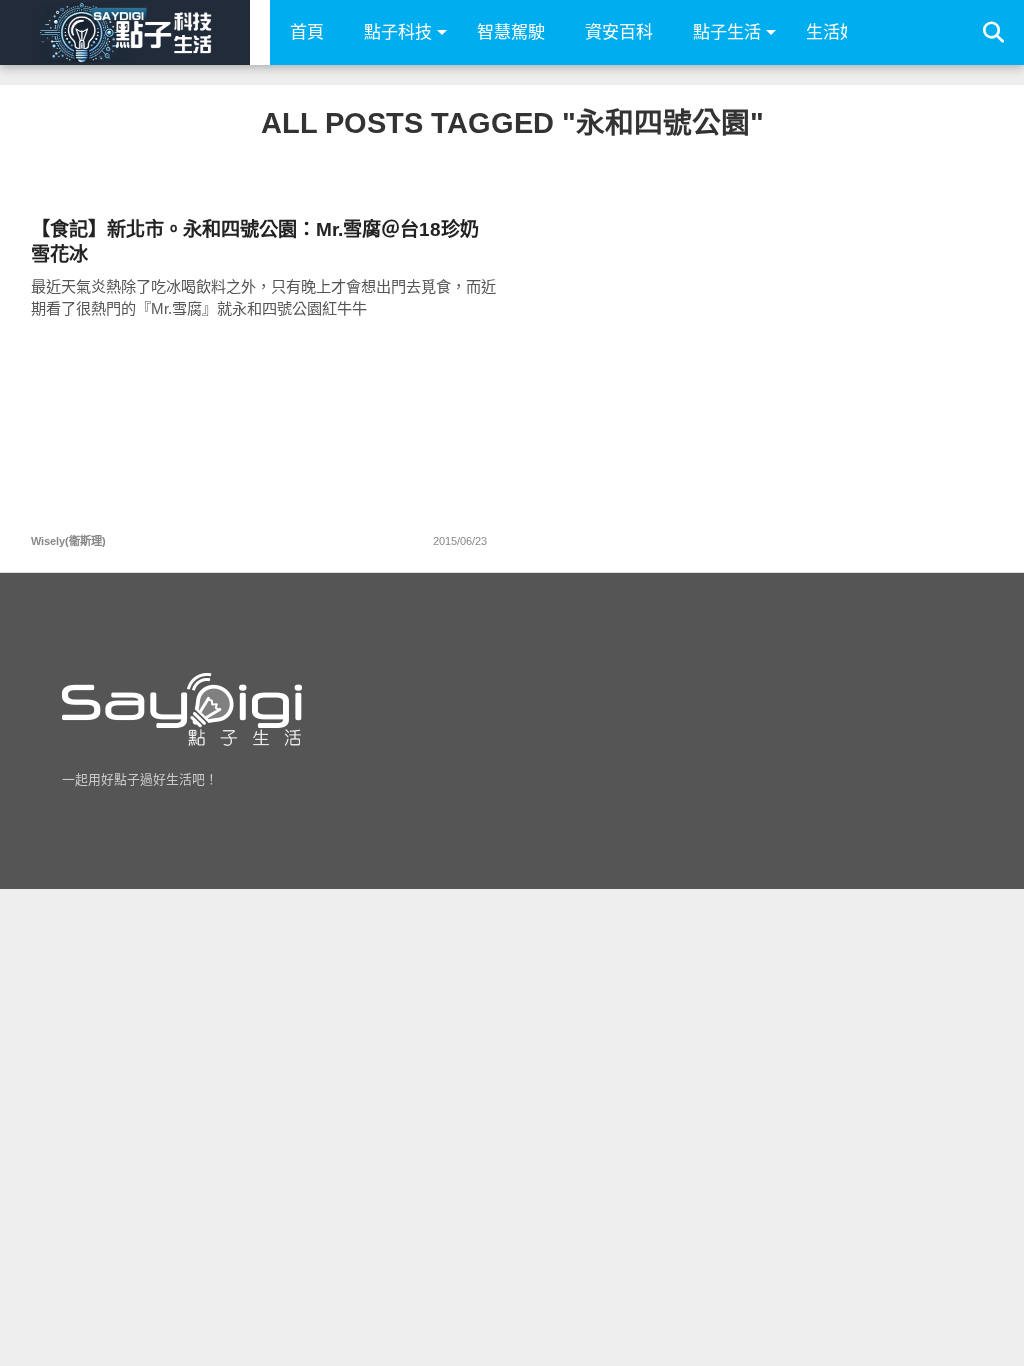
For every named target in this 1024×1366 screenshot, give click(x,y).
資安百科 (619, 32)
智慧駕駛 (511, 32)
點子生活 (727, 32)
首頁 (307, 32)
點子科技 (398, 32)
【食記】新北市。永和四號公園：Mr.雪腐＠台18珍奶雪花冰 (255, 242)
